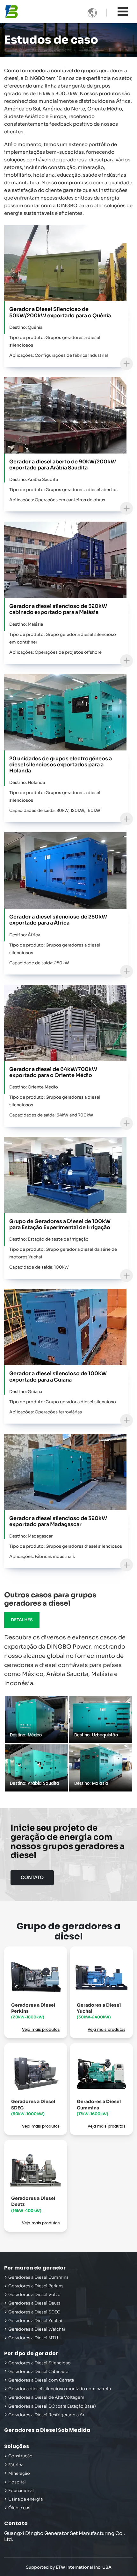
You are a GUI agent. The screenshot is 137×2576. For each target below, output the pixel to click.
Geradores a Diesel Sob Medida (47, 2430)
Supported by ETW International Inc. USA (69, 2567)
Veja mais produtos (41, 2030)
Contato (16, 2523)
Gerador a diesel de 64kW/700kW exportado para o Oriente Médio (53, 1072)
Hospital (17, 2482)
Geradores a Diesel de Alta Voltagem (46, 2397)
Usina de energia (25, 2499)
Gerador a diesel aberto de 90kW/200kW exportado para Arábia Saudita (63, 465)
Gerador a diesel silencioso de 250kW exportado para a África (58, 920)
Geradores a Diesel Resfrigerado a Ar (46, 2415)
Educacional (21, 2491)
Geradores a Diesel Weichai (37, 2329)
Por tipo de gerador (31, 2353)
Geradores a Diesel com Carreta (41, 2380)
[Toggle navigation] (123, 12)
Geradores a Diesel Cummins (99, 2107)
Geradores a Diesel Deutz (33, 2204)
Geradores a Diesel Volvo (34, 2295)
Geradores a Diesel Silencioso (40, 2363)
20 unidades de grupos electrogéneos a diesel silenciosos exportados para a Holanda (61, 765)
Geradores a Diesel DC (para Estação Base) (52, 2406)
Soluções (17, 2446)
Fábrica (16, 2465)
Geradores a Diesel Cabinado (38, 2372)
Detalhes (22, 1620)
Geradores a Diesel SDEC (33, 2107)
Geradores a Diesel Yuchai (99, 2011)
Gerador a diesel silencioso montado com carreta (60, 2389)
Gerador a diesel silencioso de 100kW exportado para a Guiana (58, 1376)
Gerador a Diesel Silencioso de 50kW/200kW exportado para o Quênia (60, 312)
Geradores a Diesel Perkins (33, 2011)
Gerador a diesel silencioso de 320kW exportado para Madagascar (58, 1521)
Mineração (19, 2474)
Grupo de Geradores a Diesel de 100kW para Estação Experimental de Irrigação (60, 1224)
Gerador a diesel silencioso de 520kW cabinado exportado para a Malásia (58, 609)
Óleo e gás (19, 2508)
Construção (20, 2456)
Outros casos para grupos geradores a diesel (50, 1599)
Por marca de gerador (35, 2268)
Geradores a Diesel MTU (33, 2338)
